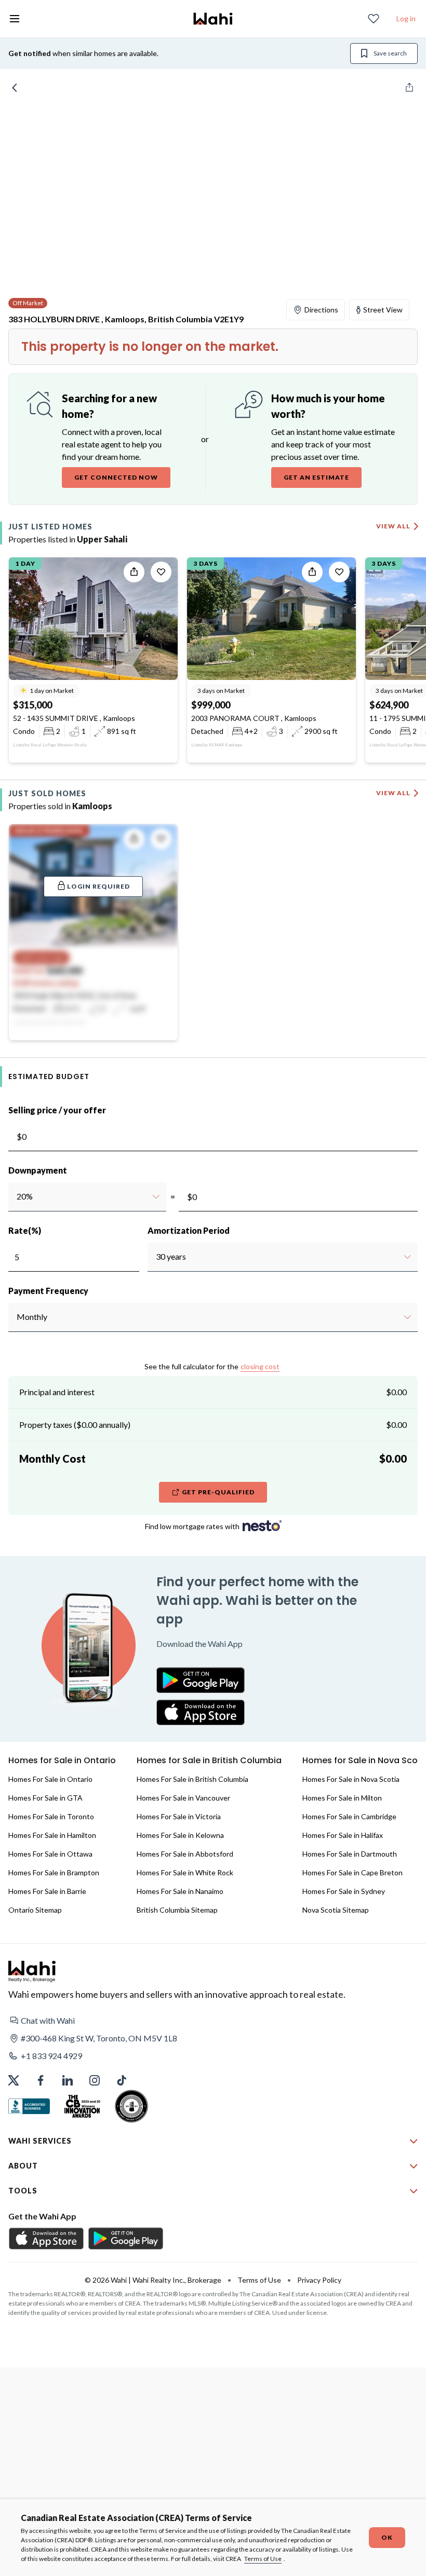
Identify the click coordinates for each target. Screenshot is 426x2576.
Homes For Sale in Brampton (54, 1872)
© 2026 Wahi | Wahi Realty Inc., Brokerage (153, 2280)
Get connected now (116, 477)
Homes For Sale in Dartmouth (350, 1854)
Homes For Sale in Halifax (343, 1835)
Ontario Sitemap (35, 1910)
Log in (406, 18)
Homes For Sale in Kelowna (180, 1835)
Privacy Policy (319, 2280)
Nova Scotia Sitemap (336, 1910)
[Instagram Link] (95, 2080)
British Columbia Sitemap (177, 1910)
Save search (390, 53)
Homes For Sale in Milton (342, 1798)
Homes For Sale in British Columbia (192, 1779)
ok (387, 2537)
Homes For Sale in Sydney (344, 1891)
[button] (213, 2021)
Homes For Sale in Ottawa (50, 1854)
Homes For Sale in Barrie (47, 1891)
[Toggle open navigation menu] (15, 19)
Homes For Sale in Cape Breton (352, 1872)
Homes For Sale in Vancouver (183, 1798)
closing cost (260, 1366)
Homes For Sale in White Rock (185, 1872)
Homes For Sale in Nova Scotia (351, 1779)
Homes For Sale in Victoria (179, 1816)
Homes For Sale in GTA (45, 1798)
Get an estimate (316, 477)
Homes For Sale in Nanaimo (180, 1891)
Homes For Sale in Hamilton (52, 1835)
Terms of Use (263, 2559)
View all (393, 526)
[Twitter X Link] (14, 2080)
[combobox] (16, 1196)
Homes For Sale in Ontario (50, 1779)
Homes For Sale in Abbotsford (185, 1854)
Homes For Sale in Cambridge (349, 1816)
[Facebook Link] (41, 2080)
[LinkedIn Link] (68, 2080)
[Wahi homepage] (213, 19)
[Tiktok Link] (122, 2080)
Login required (98, 886)
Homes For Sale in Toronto (51, 1816)
